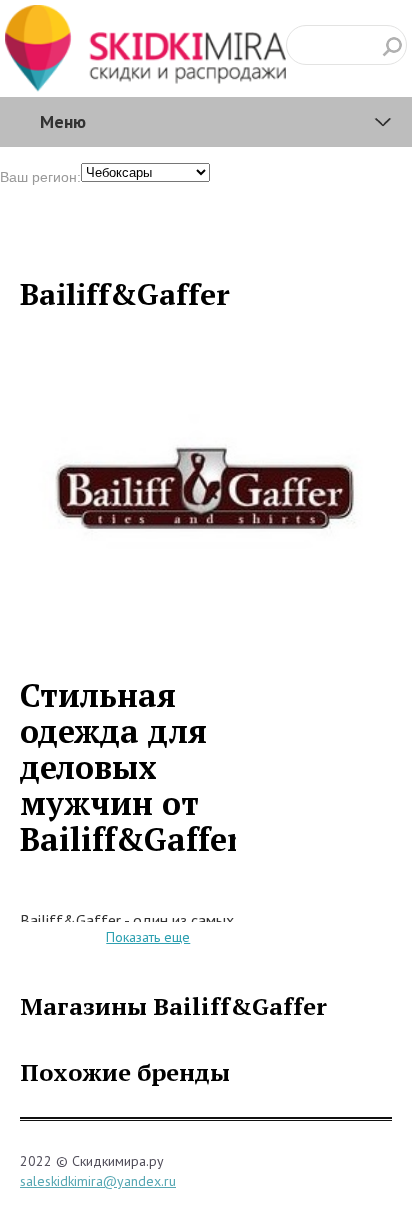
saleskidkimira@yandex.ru (98, 1181)
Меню (63, 121)
